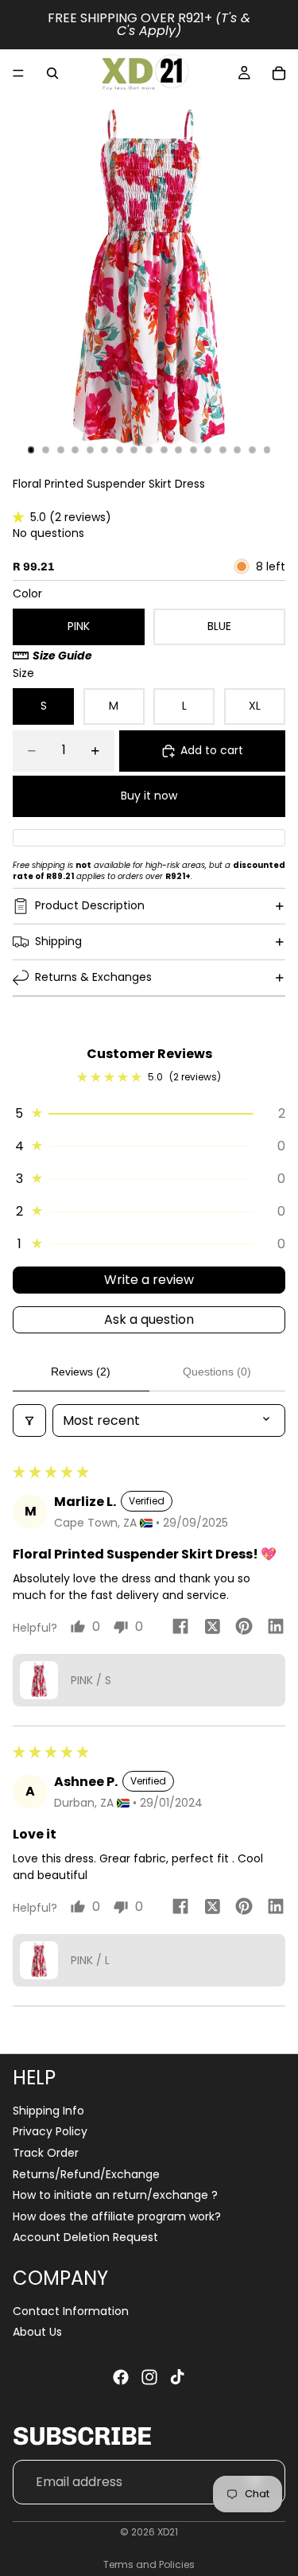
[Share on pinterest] (244, 1629)
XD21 (168, 2532)
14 (223, 449)
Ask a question (149, 1319)
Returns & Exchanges (93, 977)
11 (179, 449)
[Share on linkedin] (276, 1629)
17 (267, 449)
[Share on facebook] (180, 1629)
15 (238, 449)
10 (164, 449)
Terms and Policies (149, 2564)
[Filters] (29, 1420)
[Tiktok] (177, 2377)
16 (252, 449)
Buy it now (149, 796)
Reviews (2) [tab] (81, 1372)
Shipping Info (48, 2111)
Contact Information (71, 2311)
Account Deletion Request (85, 2237)
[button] (21, 517)
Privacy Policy (50, 2131)
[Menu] (18, 73)
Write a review (149, 1280)
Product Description (90, 905)
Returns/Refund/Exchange (86, 2174)
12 (193, 449)
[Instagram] (149, 2377)
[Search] (52, 73)
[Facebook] (121, 2377)
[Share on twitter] (212, 1629)
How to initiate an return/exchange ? (115, 2195)
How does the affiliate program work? (117, 2216)
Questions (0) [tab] (217, 1372)
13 (208, 449)
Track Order (46, 2153)
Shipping (58, 941)
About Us (37, 2332)
